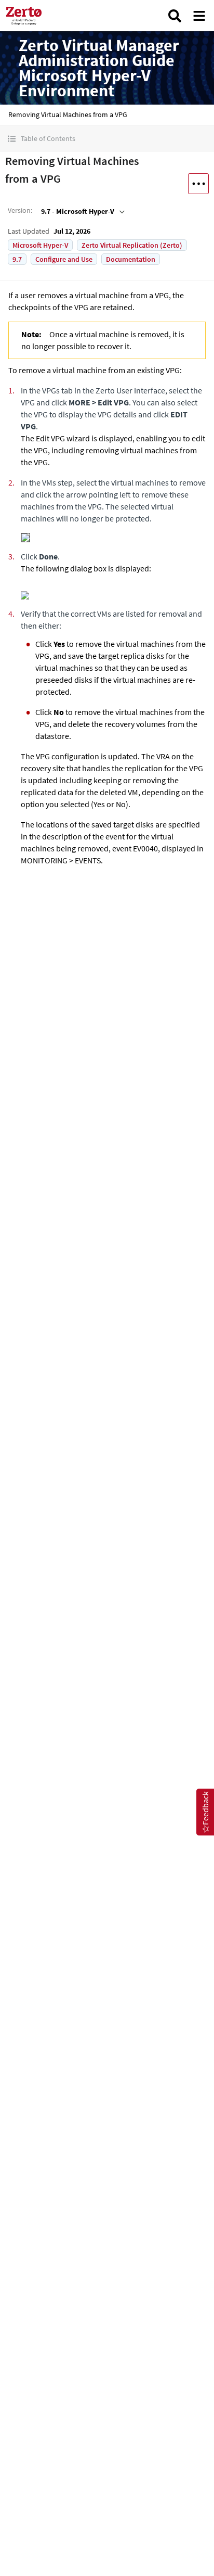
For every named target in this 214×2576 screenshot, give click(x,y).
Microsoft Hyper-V (40, 245)
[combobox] (82, 211)
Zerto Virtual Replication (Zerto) (132, 245)
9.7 (17, 259)
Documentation (131, 259)
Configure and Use (64, 259)
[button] (107, 139)
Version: (20, 210)
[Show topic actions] (198, 184)
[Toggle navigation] (199, 16)
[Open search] (175, 16)
